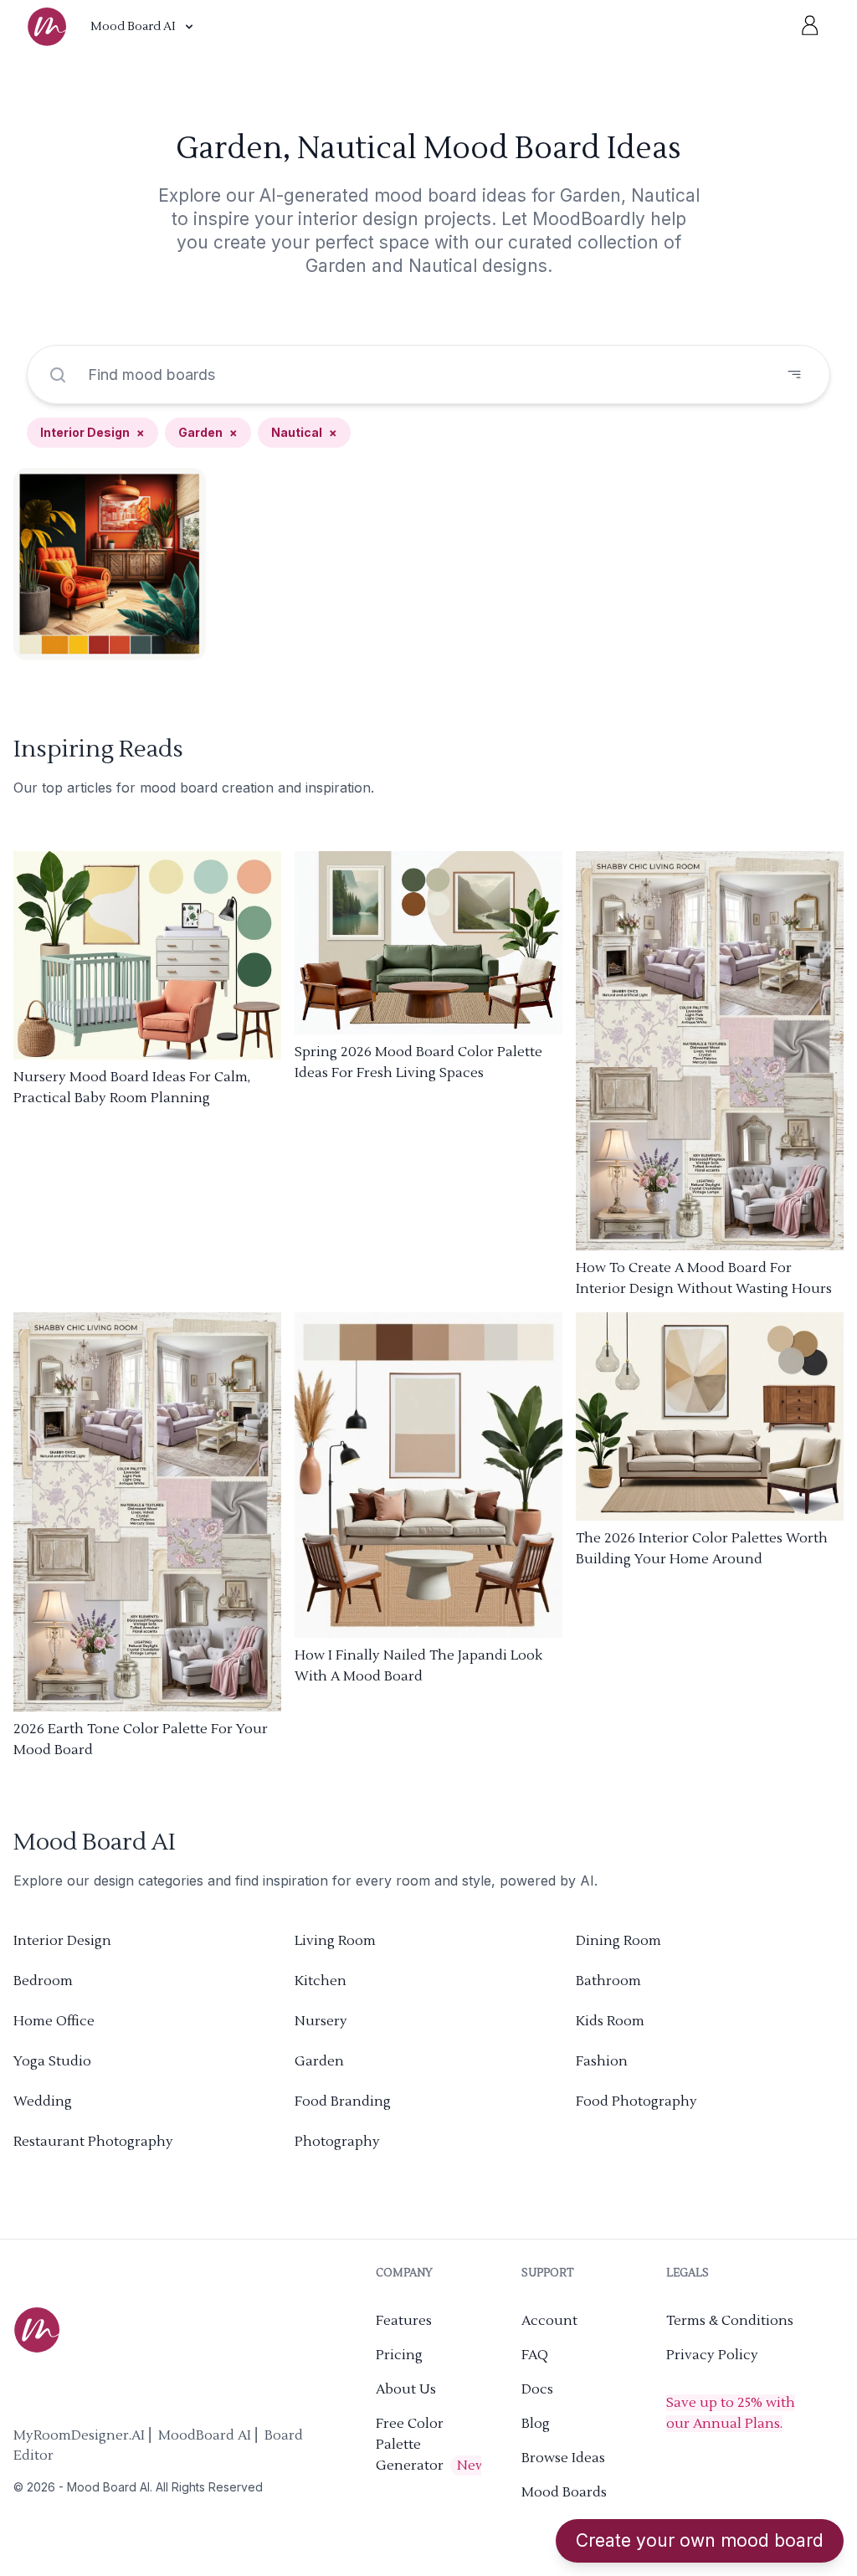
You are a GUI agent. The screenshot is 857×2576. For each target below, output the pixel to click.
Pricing (399, 2355)
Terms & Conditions (730, 2321)
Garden (208, 432)
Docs (537, 2389)
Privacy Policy (712, 2355)
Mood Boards (564, 2492)
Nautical (304, 432)
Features (404, 2321)
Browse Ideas (563, 2458)
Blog (536, 2424)
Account (549, 2321)
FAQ (535, 2355)
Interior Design (92, 432)
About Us (406, 2389)
